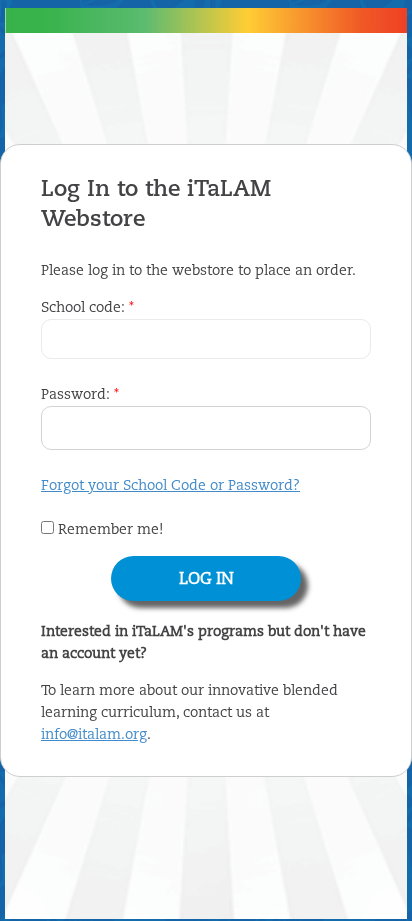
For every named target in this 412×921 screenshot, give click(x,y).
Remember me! (108, 530)
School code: (87, 308)
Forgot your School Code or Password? (170, 486)
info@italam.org (94, 735)
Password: (80, 395)
